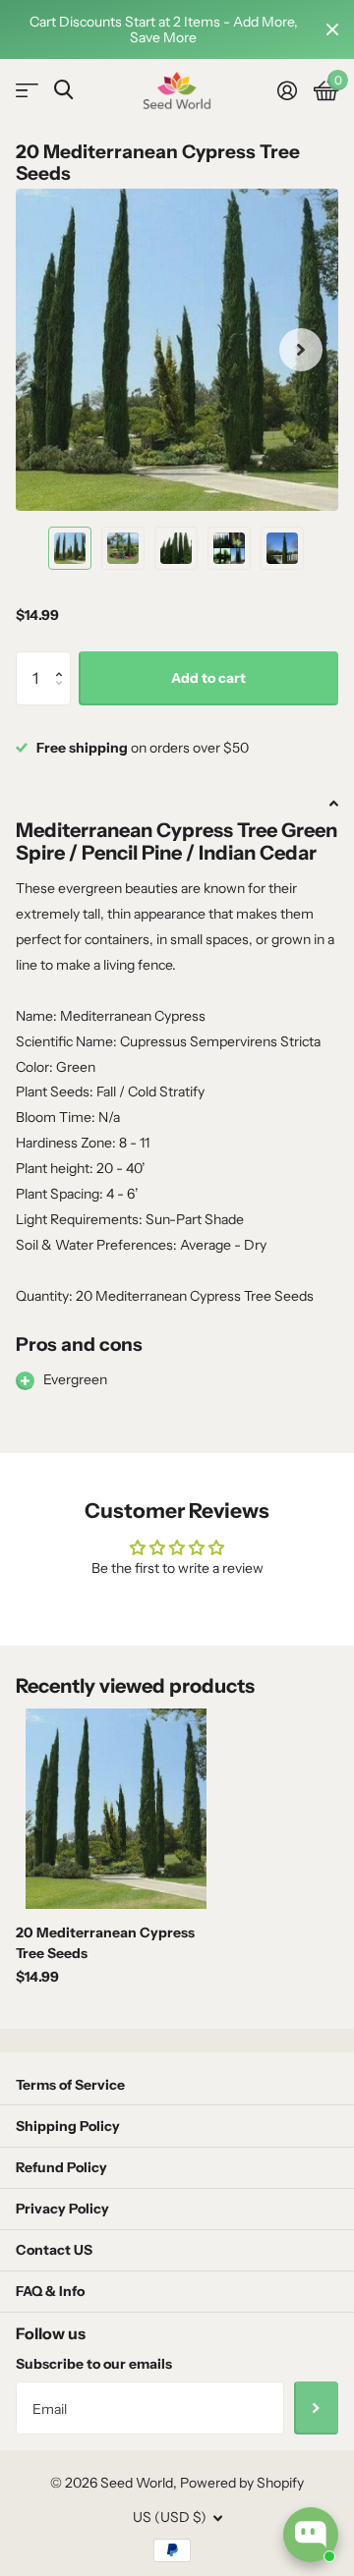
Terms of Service (70, 2085)
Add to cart (208, 678)
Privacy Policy (62, 2209)
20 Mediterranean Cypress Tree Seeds (105, 1943)
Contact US (54, 2250)
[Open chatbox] (311, 2535)
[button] (63, 660)
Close (332, 29)
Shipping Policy (68, 2126)
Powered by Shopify (242, 2483)
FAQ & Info (50, 2291)
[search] (63, 90)
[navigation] (70, 548)
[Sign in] (287, 90)
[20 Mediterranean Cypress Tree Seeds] (116, 1809)
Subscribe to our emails (94, 2364)
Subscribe (316, 2408)
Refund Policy (61, 2167)
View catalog (27, 91)
